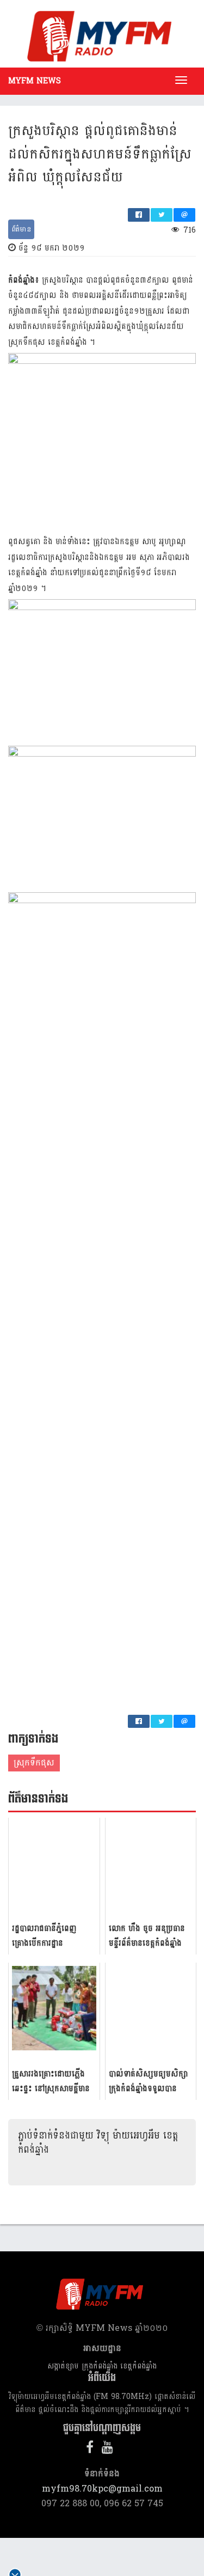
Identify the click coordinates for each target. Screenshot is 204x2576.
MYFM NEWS (35, 81)
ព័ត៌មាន (21, 229)
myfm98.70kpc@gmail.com (102, 2489)
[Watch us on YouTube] (110, 2449)
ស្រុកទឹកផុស (34, 1762)
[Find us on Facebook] (92, 2449)
